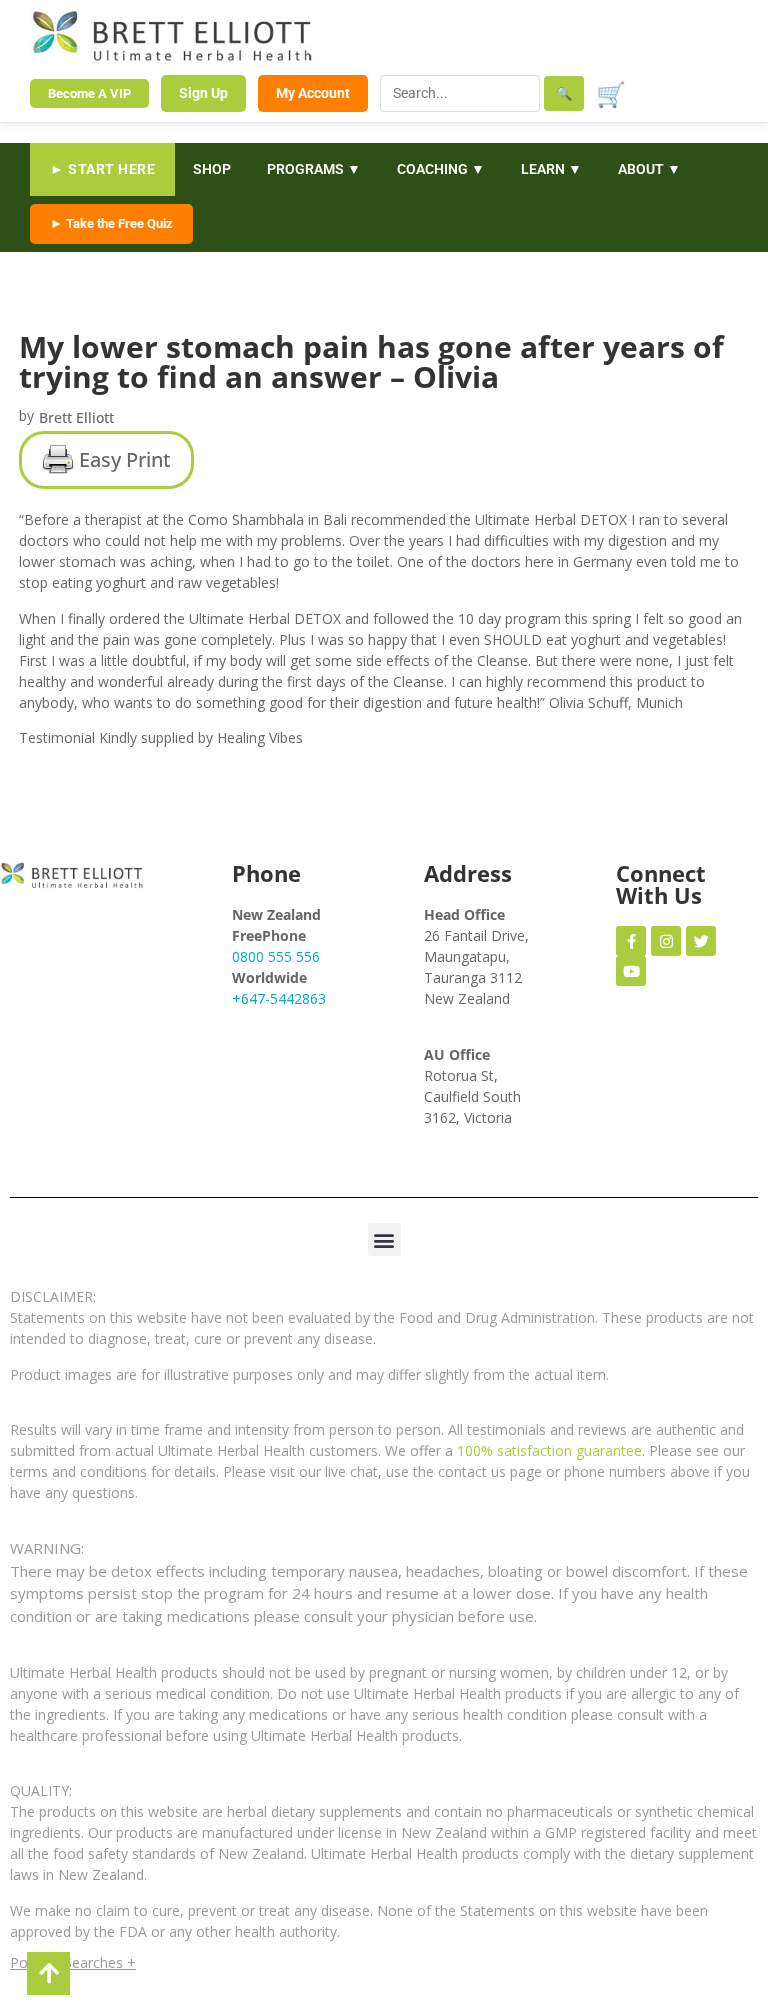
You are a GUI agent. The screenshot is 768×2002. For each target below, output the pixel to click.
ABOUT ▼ (649, 169)
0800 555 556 (276, 956)
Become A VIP (89, 93)
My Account (313, 93)
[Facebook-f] (631, 941)
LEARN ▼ (551, 169)
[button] (384, 1239)
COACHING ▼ (441, 169)
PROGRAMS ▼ (314, 169)
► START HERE (102, 169)
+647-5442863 (279, 998)
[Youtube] (631, 971)
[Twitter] (701, 941)
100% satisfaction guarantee (549, 1450)
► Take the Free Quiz (111, 223)
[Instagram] (666, 941)
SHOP (212, 169)
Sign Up (203, 93)
